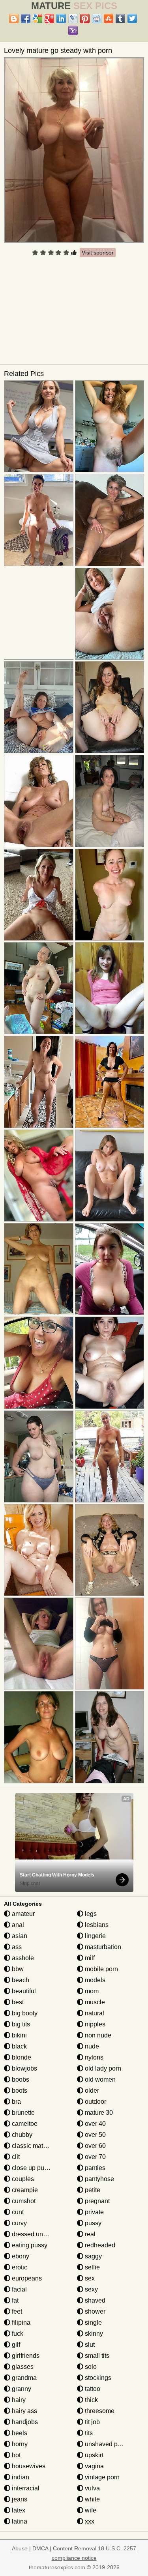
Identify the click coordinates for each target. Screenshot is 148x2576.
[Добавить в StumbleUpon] (109, 19)
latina (19, 2521)
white (92, 2499)
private (94, 2212)
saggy (93, 2256)
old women (99, 2079)
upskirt (93, 2455)
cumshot (23, 2201)
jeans (19, 2499)
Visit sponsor (98, 253)
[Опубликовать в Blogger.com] (14, 19)
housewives (28, 2466)
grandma (23, 2378)
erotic (19, 2267)
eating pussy (29, 2245)
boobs (20, 2079)
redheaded (99, 2245)
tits (88, 2433)
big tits (20, 2024)
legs (90, 1914)
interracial (25, 2488)
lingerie (95, 1936)
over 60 (95, 2146)
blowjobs (24, 2068)
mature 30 (98, 2113)
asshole (22, 1958)
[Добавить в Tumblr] (120, 19)
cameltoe (24, 2124)
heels (19, 2433)
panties (94, 2168)
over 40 (95, 2124)
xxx (89, 2521)
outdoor (95, 2102)
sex (89, 2278)
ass (16, 1947)
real (89, 2234)
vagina (94, 2466)
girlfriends (25, 2356)
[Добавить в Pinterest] (85, 19)
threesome (99, 2411)
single (93, 2323)
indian (20, 2477)
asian (19, 1936)
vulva (92, 2488)
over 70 (95, 2157)
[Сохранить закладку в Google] (37, 19)
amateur (22, 1914)
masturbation (102, 1947)
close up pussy (32, 2168)
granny (21, 2389)
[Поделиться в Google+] (49, 19)
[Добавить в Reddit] (97, 19)
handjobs (24, 2422)
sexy (91, 2289)
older (91, 2091)
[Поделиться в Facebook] (26, 19)
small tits (96, 2356)
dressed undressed (38, 2234)
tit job (92, 2422)
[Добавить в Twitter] (132, 19)
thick (91, 2400)
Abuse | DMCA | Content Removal (54, 2548)
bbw (17, 1969)
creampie (24, 2190)
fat (14, 2300)
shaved (94, 2300)
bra (16, 2102)
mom (91, 1991)
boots (19, 2091)
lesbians (96, 1925)
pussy (92, 2223)
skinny (93, 2334)
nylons (93, 2057)
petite (92, 2190)
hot (15, 2455)
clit (15, 2157)
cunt (17, 2212)
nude (91, 2046)
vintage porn (101, 2477)
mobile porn (101, 1969)
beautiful (23, 1991)
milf (89, 1958)
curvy (19, 2223)
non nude (97, 2035)
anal (17, 1925)
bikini (19, 2035)
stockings (97, 2378)
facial (19, 2289)
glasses (22, 2367)
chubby (21, 2135)
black (19, 2046)
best (17, 2002)
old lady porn (102, 2068)
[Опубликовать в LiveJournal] (73, 19)
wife (90, 2510)
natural (94, 2013)
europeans (26, 2278)
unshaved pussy (107, 2444)
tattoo (92, 2389)
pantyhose (99, 2179)
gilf (15, 2345)
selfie (92, 2267)
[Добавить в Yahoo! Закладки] (73, 30)
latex (18, 2510)
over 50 (95, 2135)
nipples (94, 2024)
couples (22, 2179)
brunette (22, 2113)
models (94, 1980)
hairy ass (24, 2411)
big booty (24, 2013)
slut (89, 2345)
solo (90, 2367)
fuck (17, 2334)
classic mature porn (38, 2146)
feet (16, 2311)
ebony (20, 2256)
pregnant (96, 2201)
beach (20, 1980)
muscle (94, 2002)
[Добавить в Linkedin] (61, 19)
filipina (20, 2323)
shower (94, 2311)
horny (19, 2444)
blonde (21, 2057)
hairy (18, 2400)
